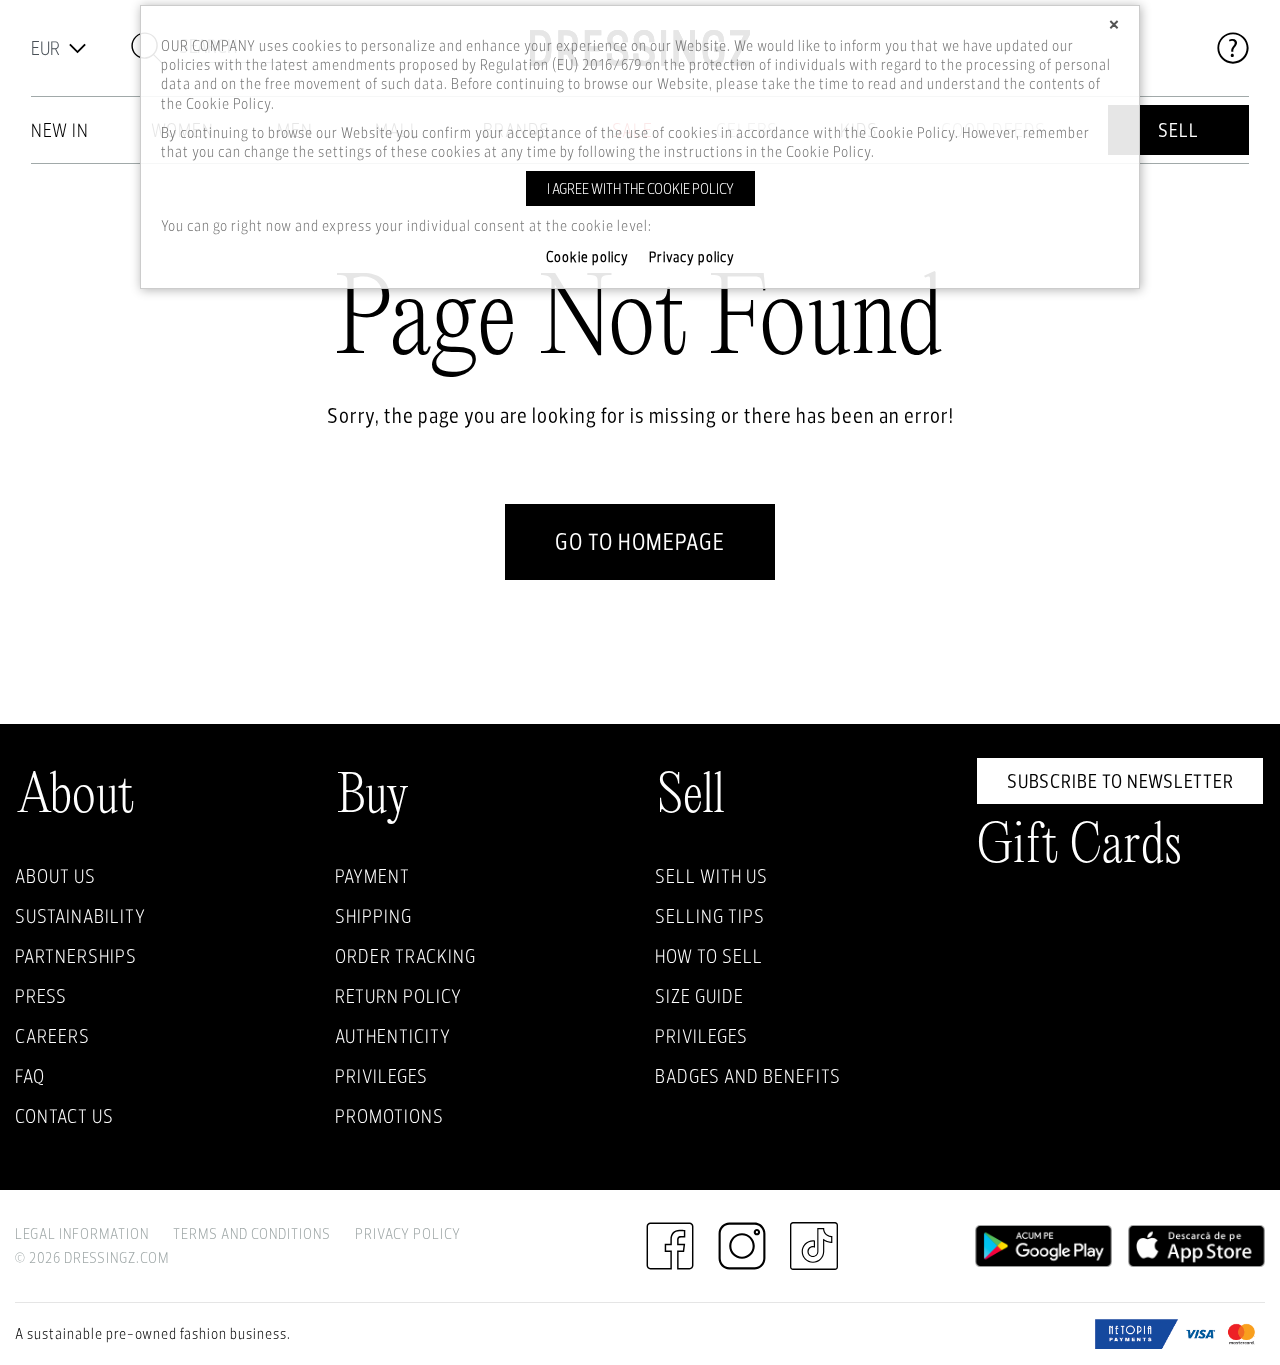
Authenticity (393, 1036)
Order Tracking (405, 956)
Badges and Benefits (748, 1076)
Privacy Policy (408, 1233)
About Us (55, 876)
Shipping (373, 916)
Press (41, 996)
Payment (372, 876)
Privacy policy (692, 257)
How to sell (709, 956)
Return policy (398, 996)
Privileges (381, 1076)
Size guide (699, 996)
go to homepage (640, 541)
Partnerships (76, 956)
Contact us (64, 1116)
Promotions (389, 1116)
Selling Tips (710, 916)
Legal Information (82, 1233)
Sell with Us (711, 876)
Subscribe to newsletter (1120, 781)
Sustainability (80, 916)
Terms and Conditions (252, 1233)
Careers (52, 1036)
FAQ (30, 1076)
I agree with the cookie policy (640, 188)
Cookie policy (587, 257)
